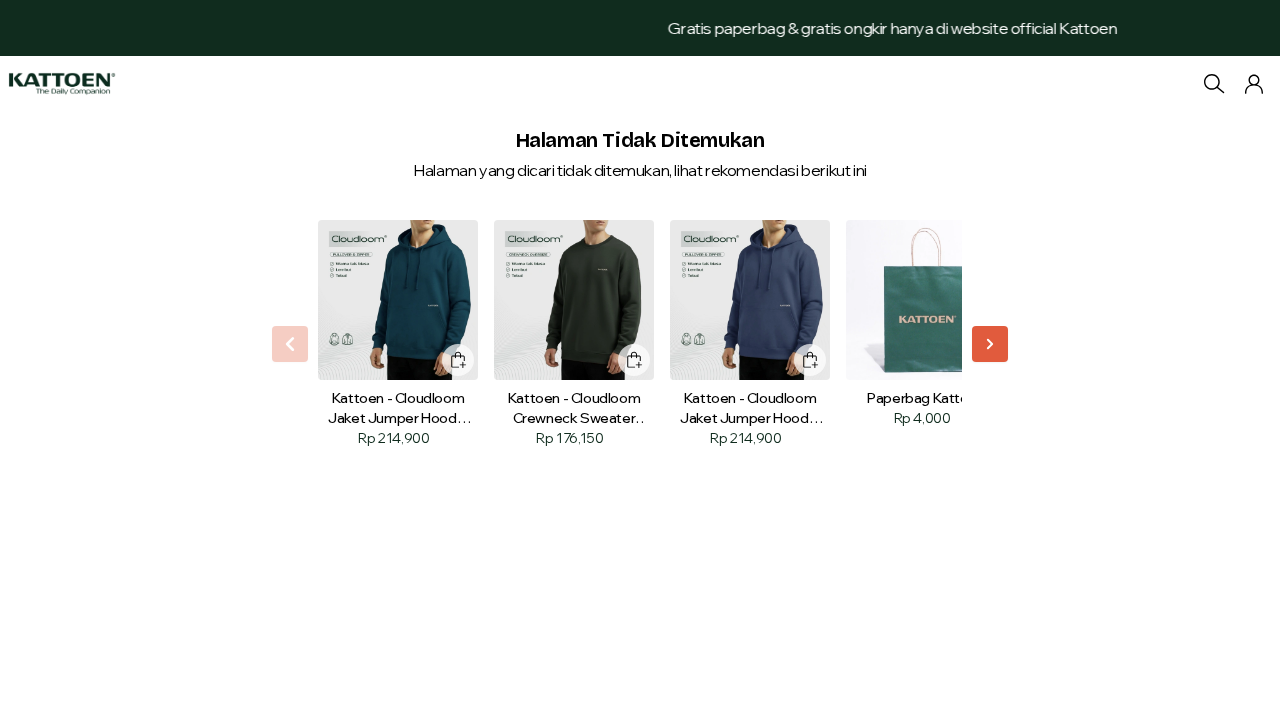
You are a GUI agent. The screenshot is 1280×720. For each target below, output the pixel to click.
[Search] (1214, 84)
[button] (1254, 84)
